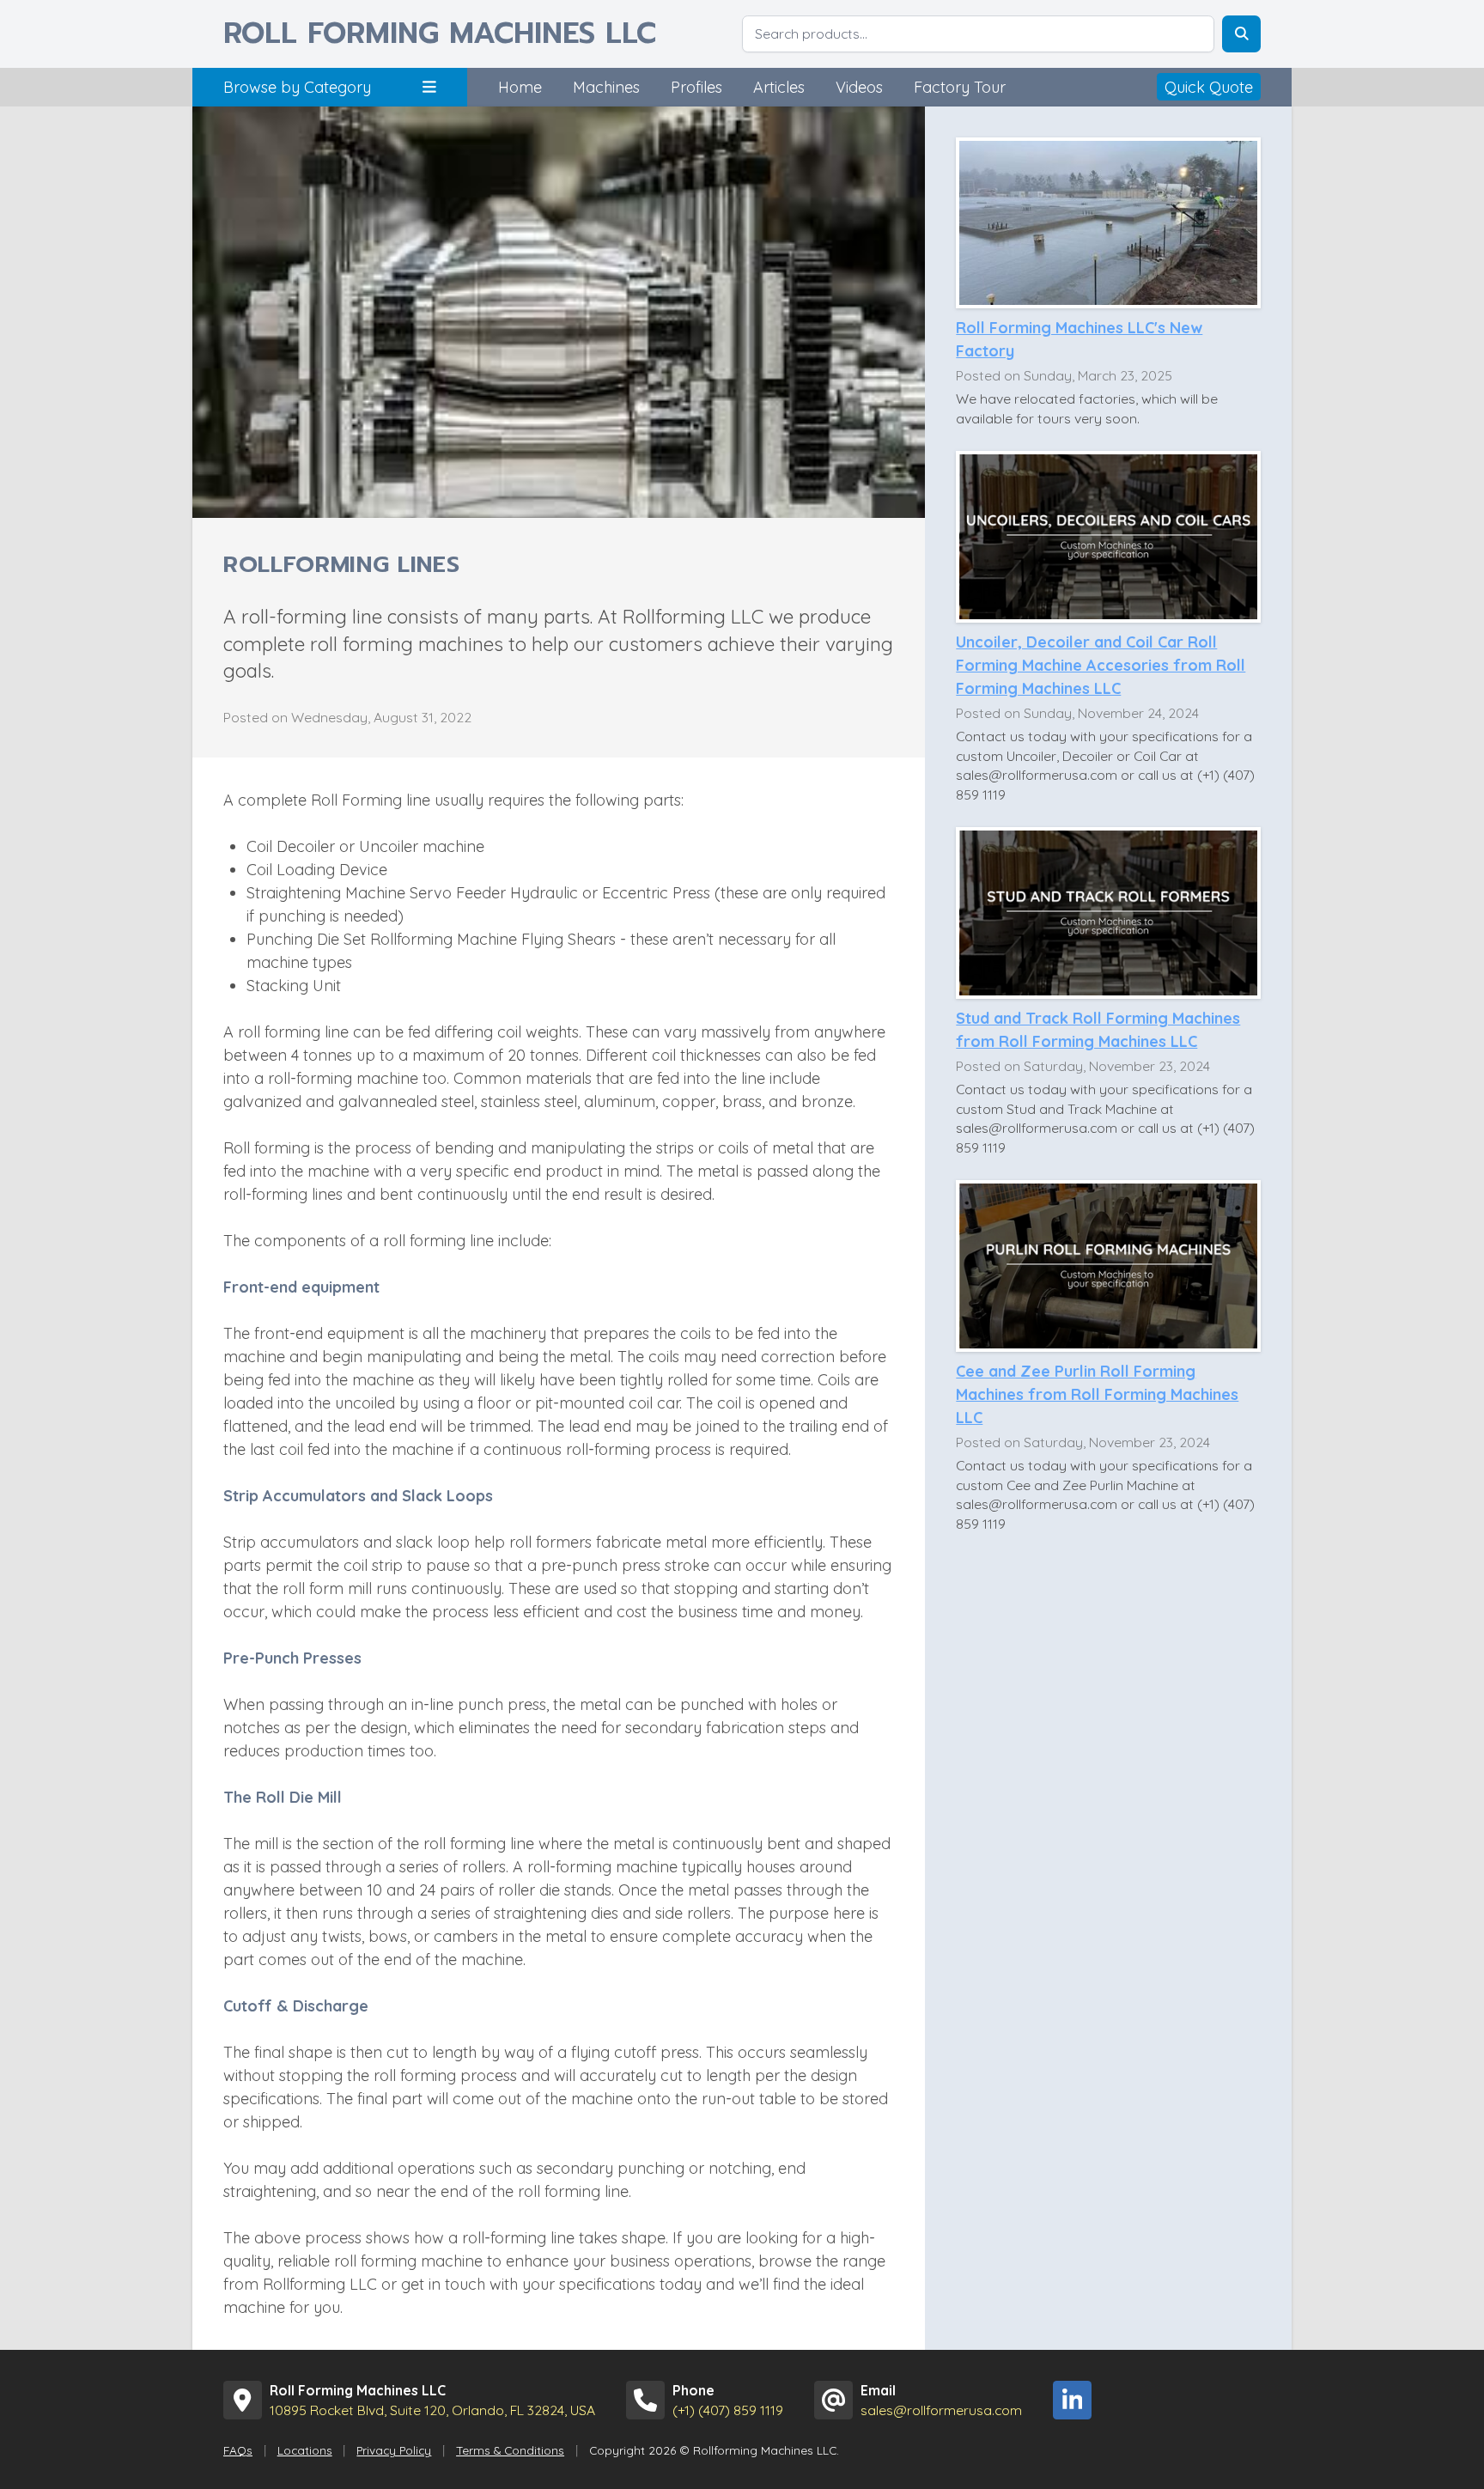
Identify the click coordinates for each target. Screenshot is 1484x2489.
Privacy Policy (394, 2450)
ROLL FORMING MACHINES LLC (440, 34)
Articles (779, 87)
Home (520, 87)
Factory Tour (960, 87)
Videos (859, 87)
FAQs (238, 2450)
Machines (606, 87)
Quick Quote (1209, 87)
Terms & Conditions (510, 2450)
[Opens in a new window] (1072, 2400)
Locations (305, 2450)
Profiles (696, 87)
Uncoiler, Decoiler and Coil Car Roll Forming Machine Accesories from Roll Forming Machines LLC (1101, 665)
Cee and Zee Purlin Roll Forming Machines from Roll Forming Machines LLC (1097, 1394)
